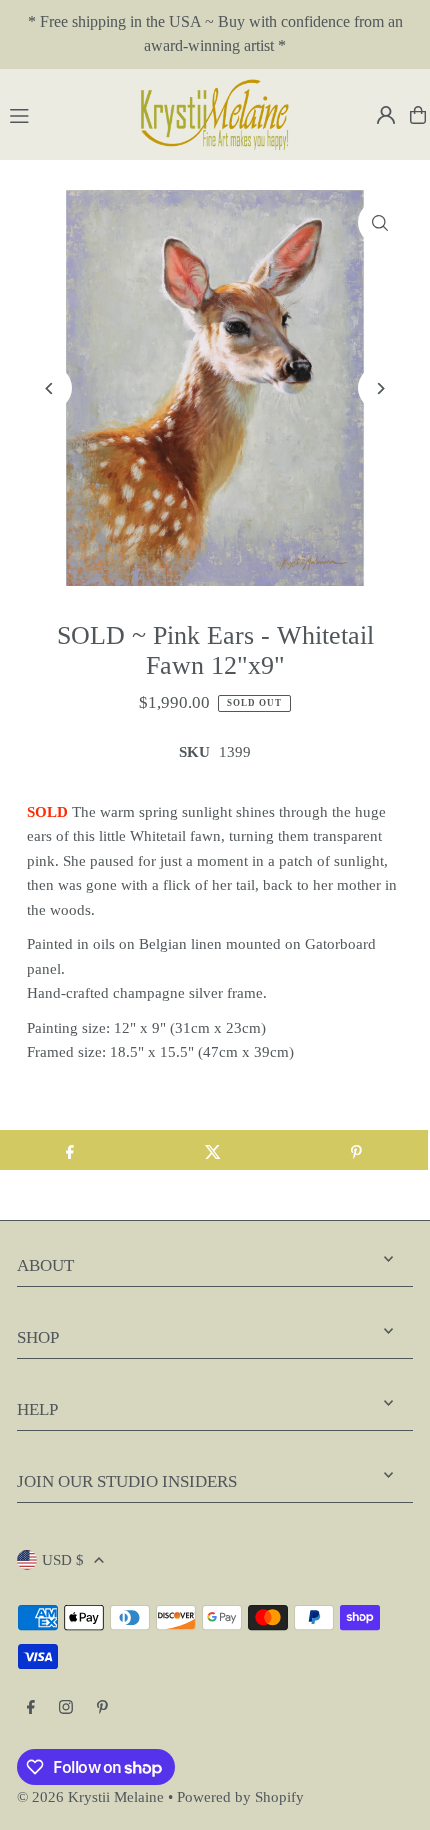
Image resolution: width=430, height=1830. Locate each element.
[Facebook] (31, 1708)
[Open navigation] (64, 114)
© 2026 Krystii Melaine (90, 1796)
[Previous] (49, 388)
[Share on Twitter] (212, 1150)
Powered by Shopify (240, 1796)
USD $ (63, 1559)
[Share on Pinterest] (356, 1150)
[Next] (380, 388)
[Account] (386, 115)
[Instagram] (66, 1708)
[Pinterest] (102, 1708)
